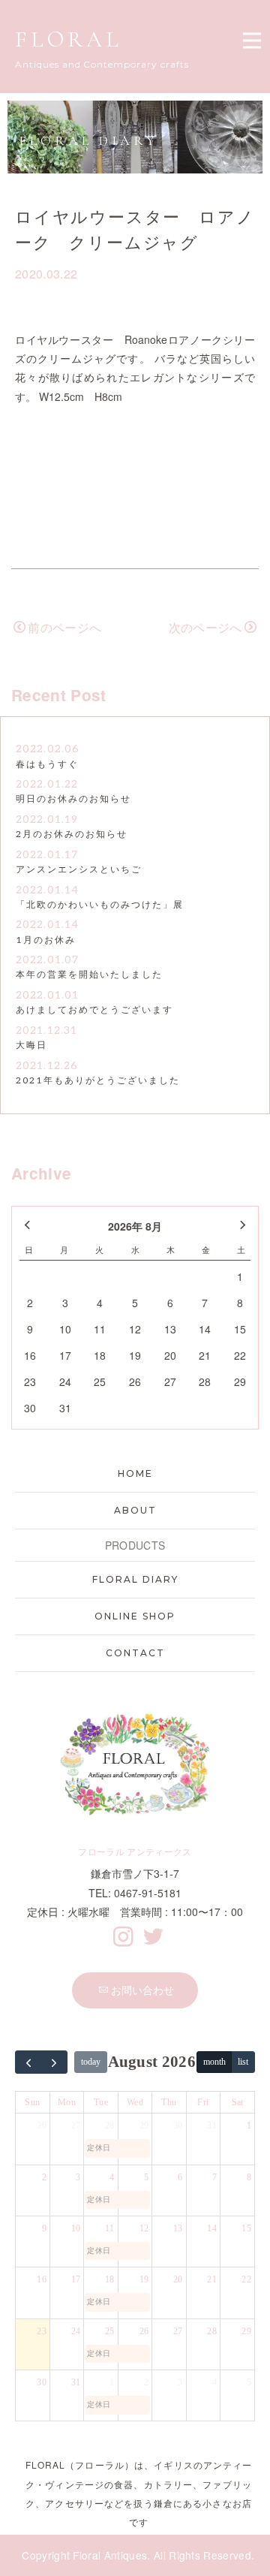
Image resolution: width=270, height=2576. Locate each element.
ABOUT (135, 1510)
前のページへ (64, 627)
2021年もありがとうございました (98, 1081)
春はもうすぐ (47, 765)
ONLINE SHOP (135, 1616)
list (243, 2062)
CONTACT (135, 1653)
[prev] (28, 2062)
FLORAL (69, 39)
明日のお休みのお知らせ (73, 799)
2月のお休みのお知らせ (72, 835)
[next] (55, 2062)
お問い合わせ (142, 1990)
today (91, 2062)
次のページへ (205, 627)
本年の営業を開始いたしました (89, 975)
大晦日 (31, 1045)
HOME (135, 1473)
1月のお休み (46, 940)
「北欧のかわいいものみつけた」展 (100, 905)
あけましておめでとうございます (94, 1010)
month (214, 2062)
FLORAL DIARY (135, 1579)
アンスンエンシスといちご (79, 870)
